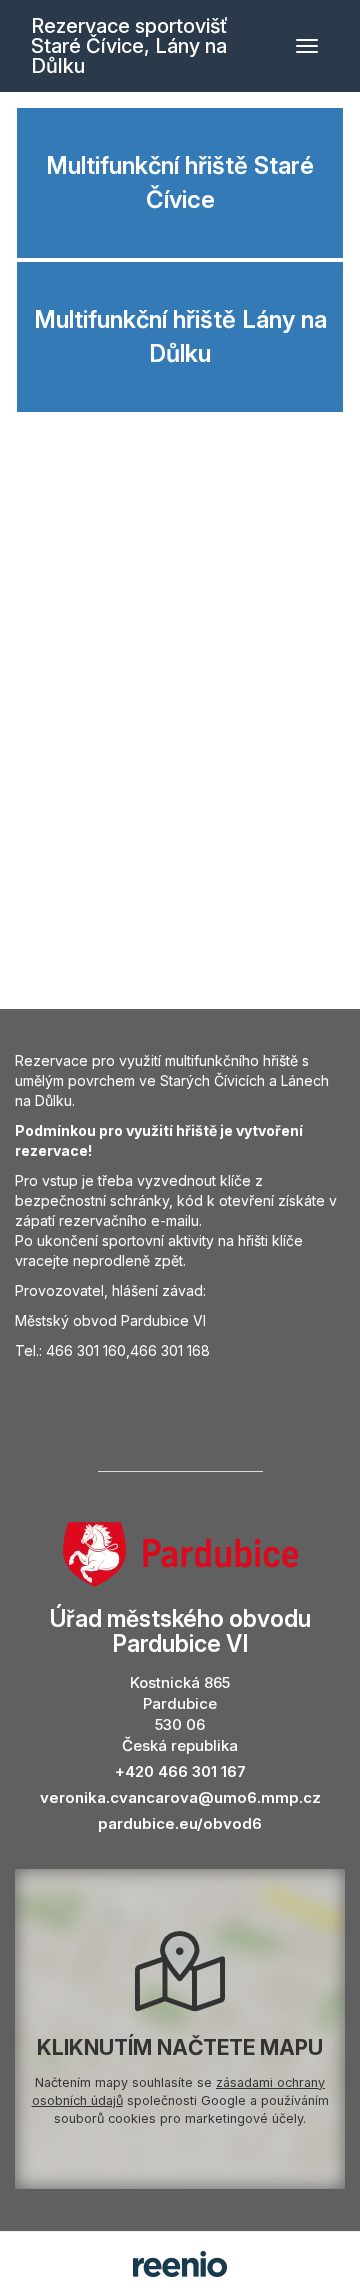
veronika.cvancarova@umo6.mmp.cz (180, 1797)
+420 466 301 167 (180, 1771)
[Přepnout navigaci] (307, 46)
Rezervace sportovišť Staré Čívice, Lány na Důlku (129, 46)
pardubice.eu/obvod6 (180, 1823)
